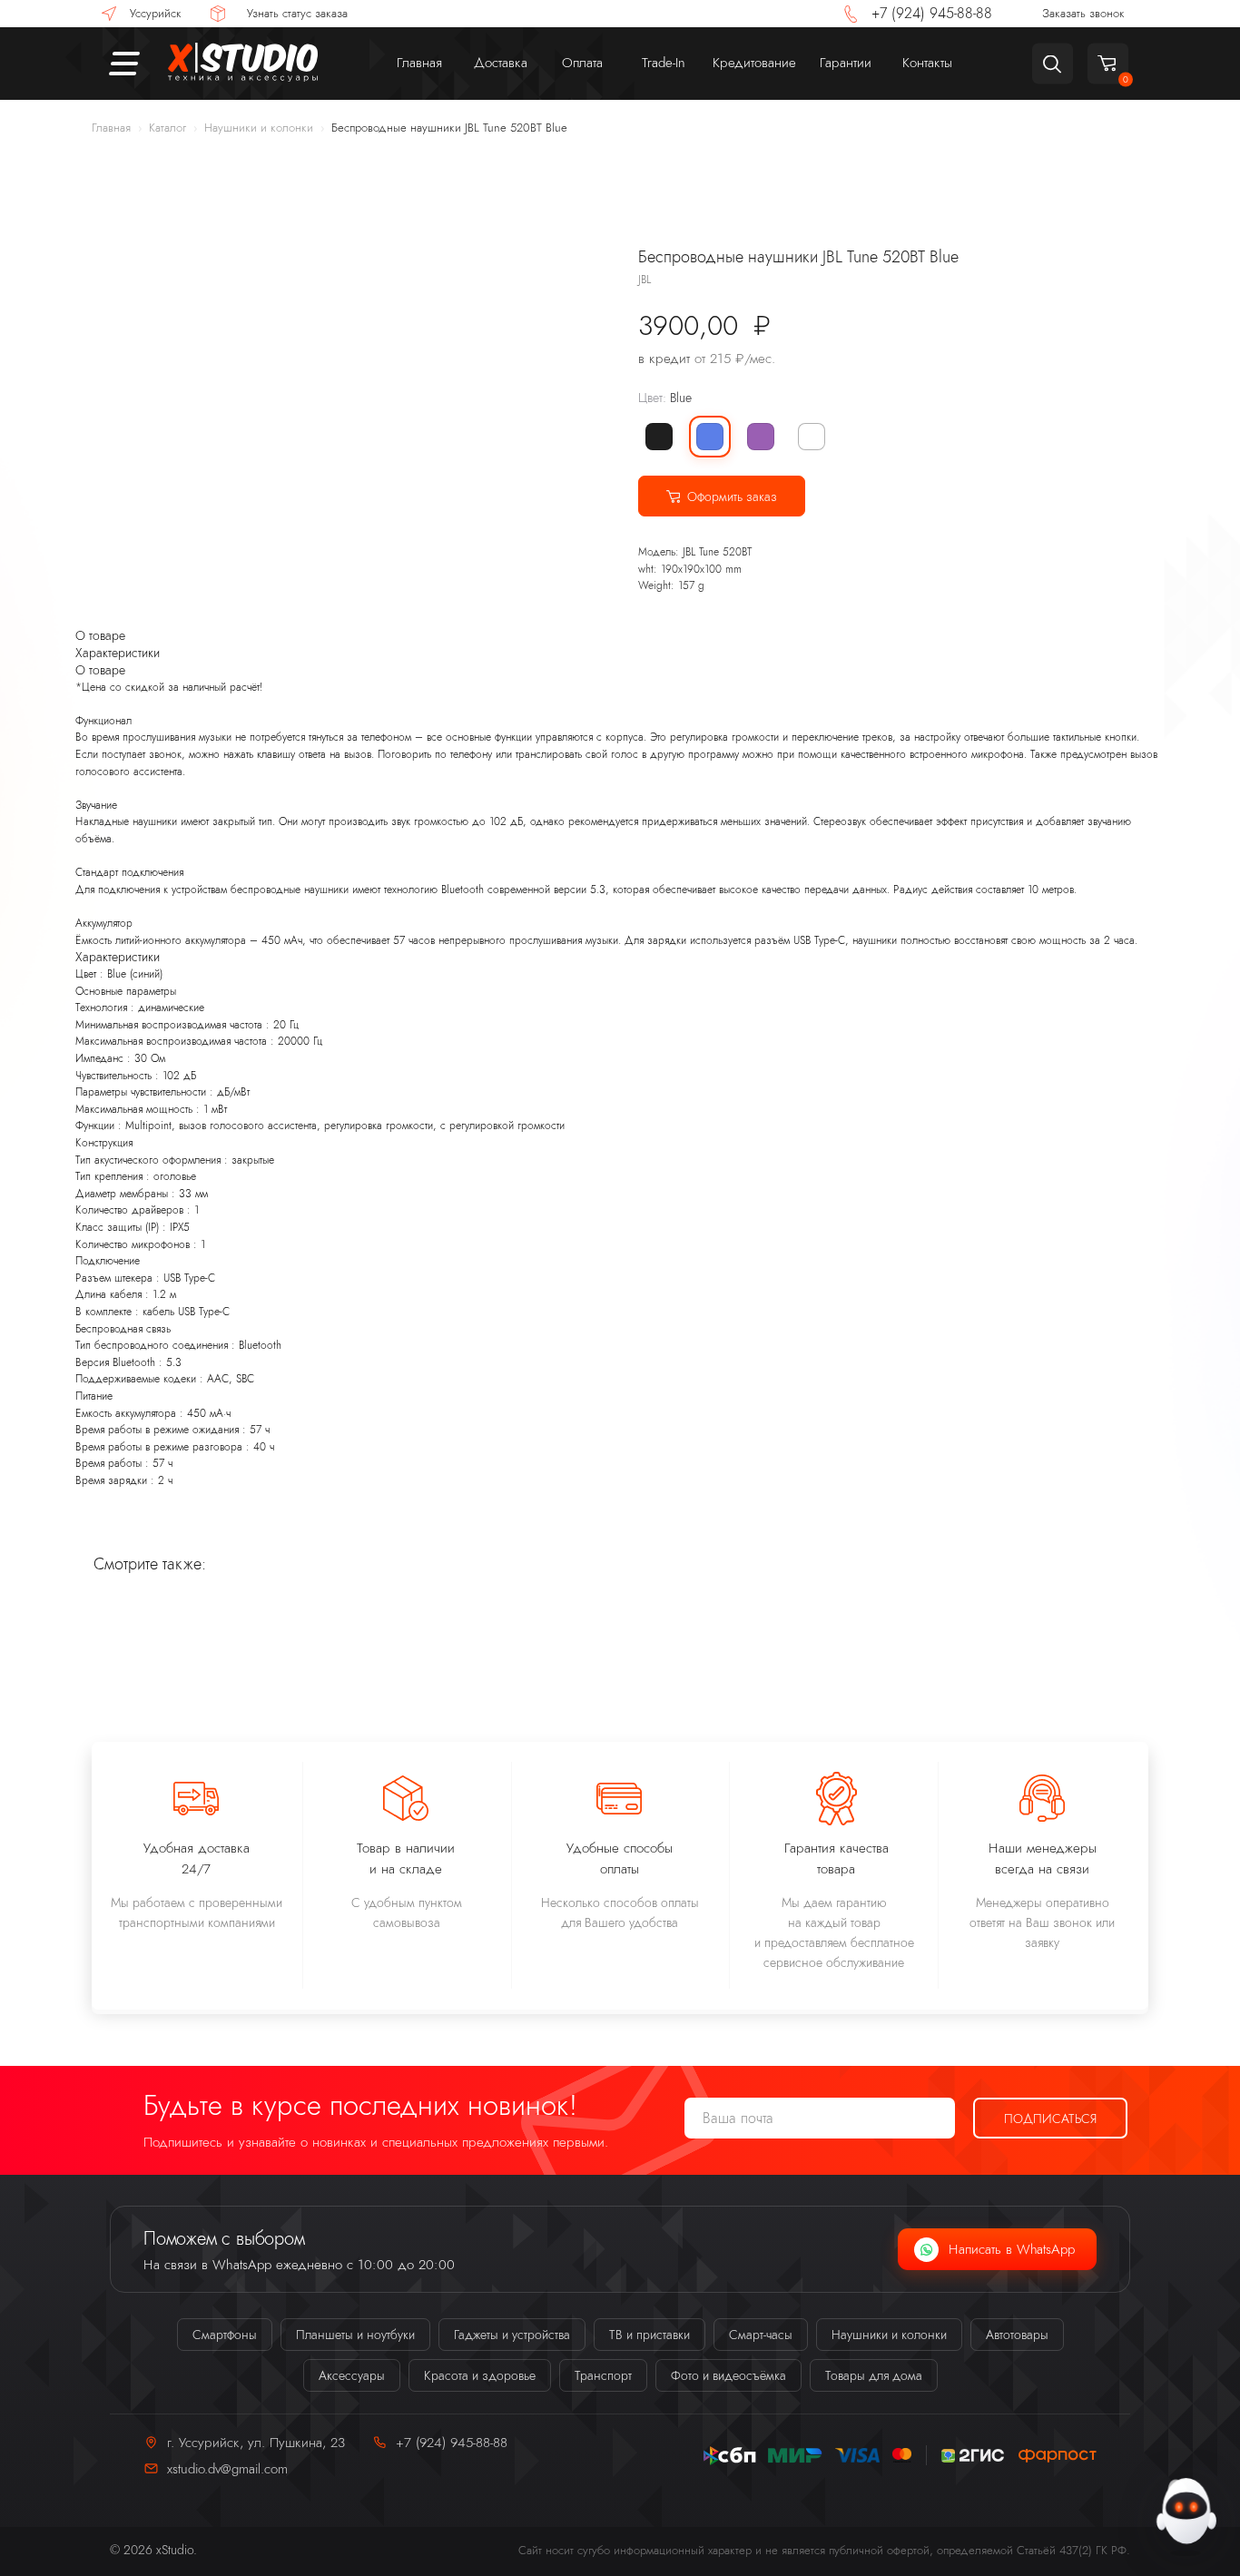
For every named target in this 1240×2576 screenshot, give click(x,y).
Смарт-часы (761, 2335)
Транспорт (603, 2375)
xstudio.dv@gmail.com (227, 2468)
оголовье (175, 1176)
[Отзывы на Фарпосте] (1058, 2456)
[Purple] (761, 437)
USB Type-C (189, 1278)
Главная (111, 128)
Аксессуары (352, 2375)
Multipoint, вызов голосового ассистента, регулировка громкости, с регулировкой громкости (345, 1126)
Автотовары (1017, 2335)
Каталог (167, 128)
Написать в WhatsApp (1012, 2249)
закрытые (253, 1160)
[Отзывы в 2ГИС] (973, 2456)
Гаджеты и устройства (512, 2335)
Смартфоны (225, 2335)
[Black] (659, 437)
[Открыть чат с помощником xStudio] (1186, 2513)
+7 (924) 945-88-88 (452, 2442)
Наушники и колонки (259, 128)
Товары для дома (874, 2375)
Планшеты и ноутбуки (355, 2335)
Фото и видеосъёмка (728, 2375)
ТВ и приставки (650, 2335)
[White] (812, 437)
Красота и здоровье (480, 2375)
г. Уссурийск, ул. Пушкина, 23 (256, 2442)
